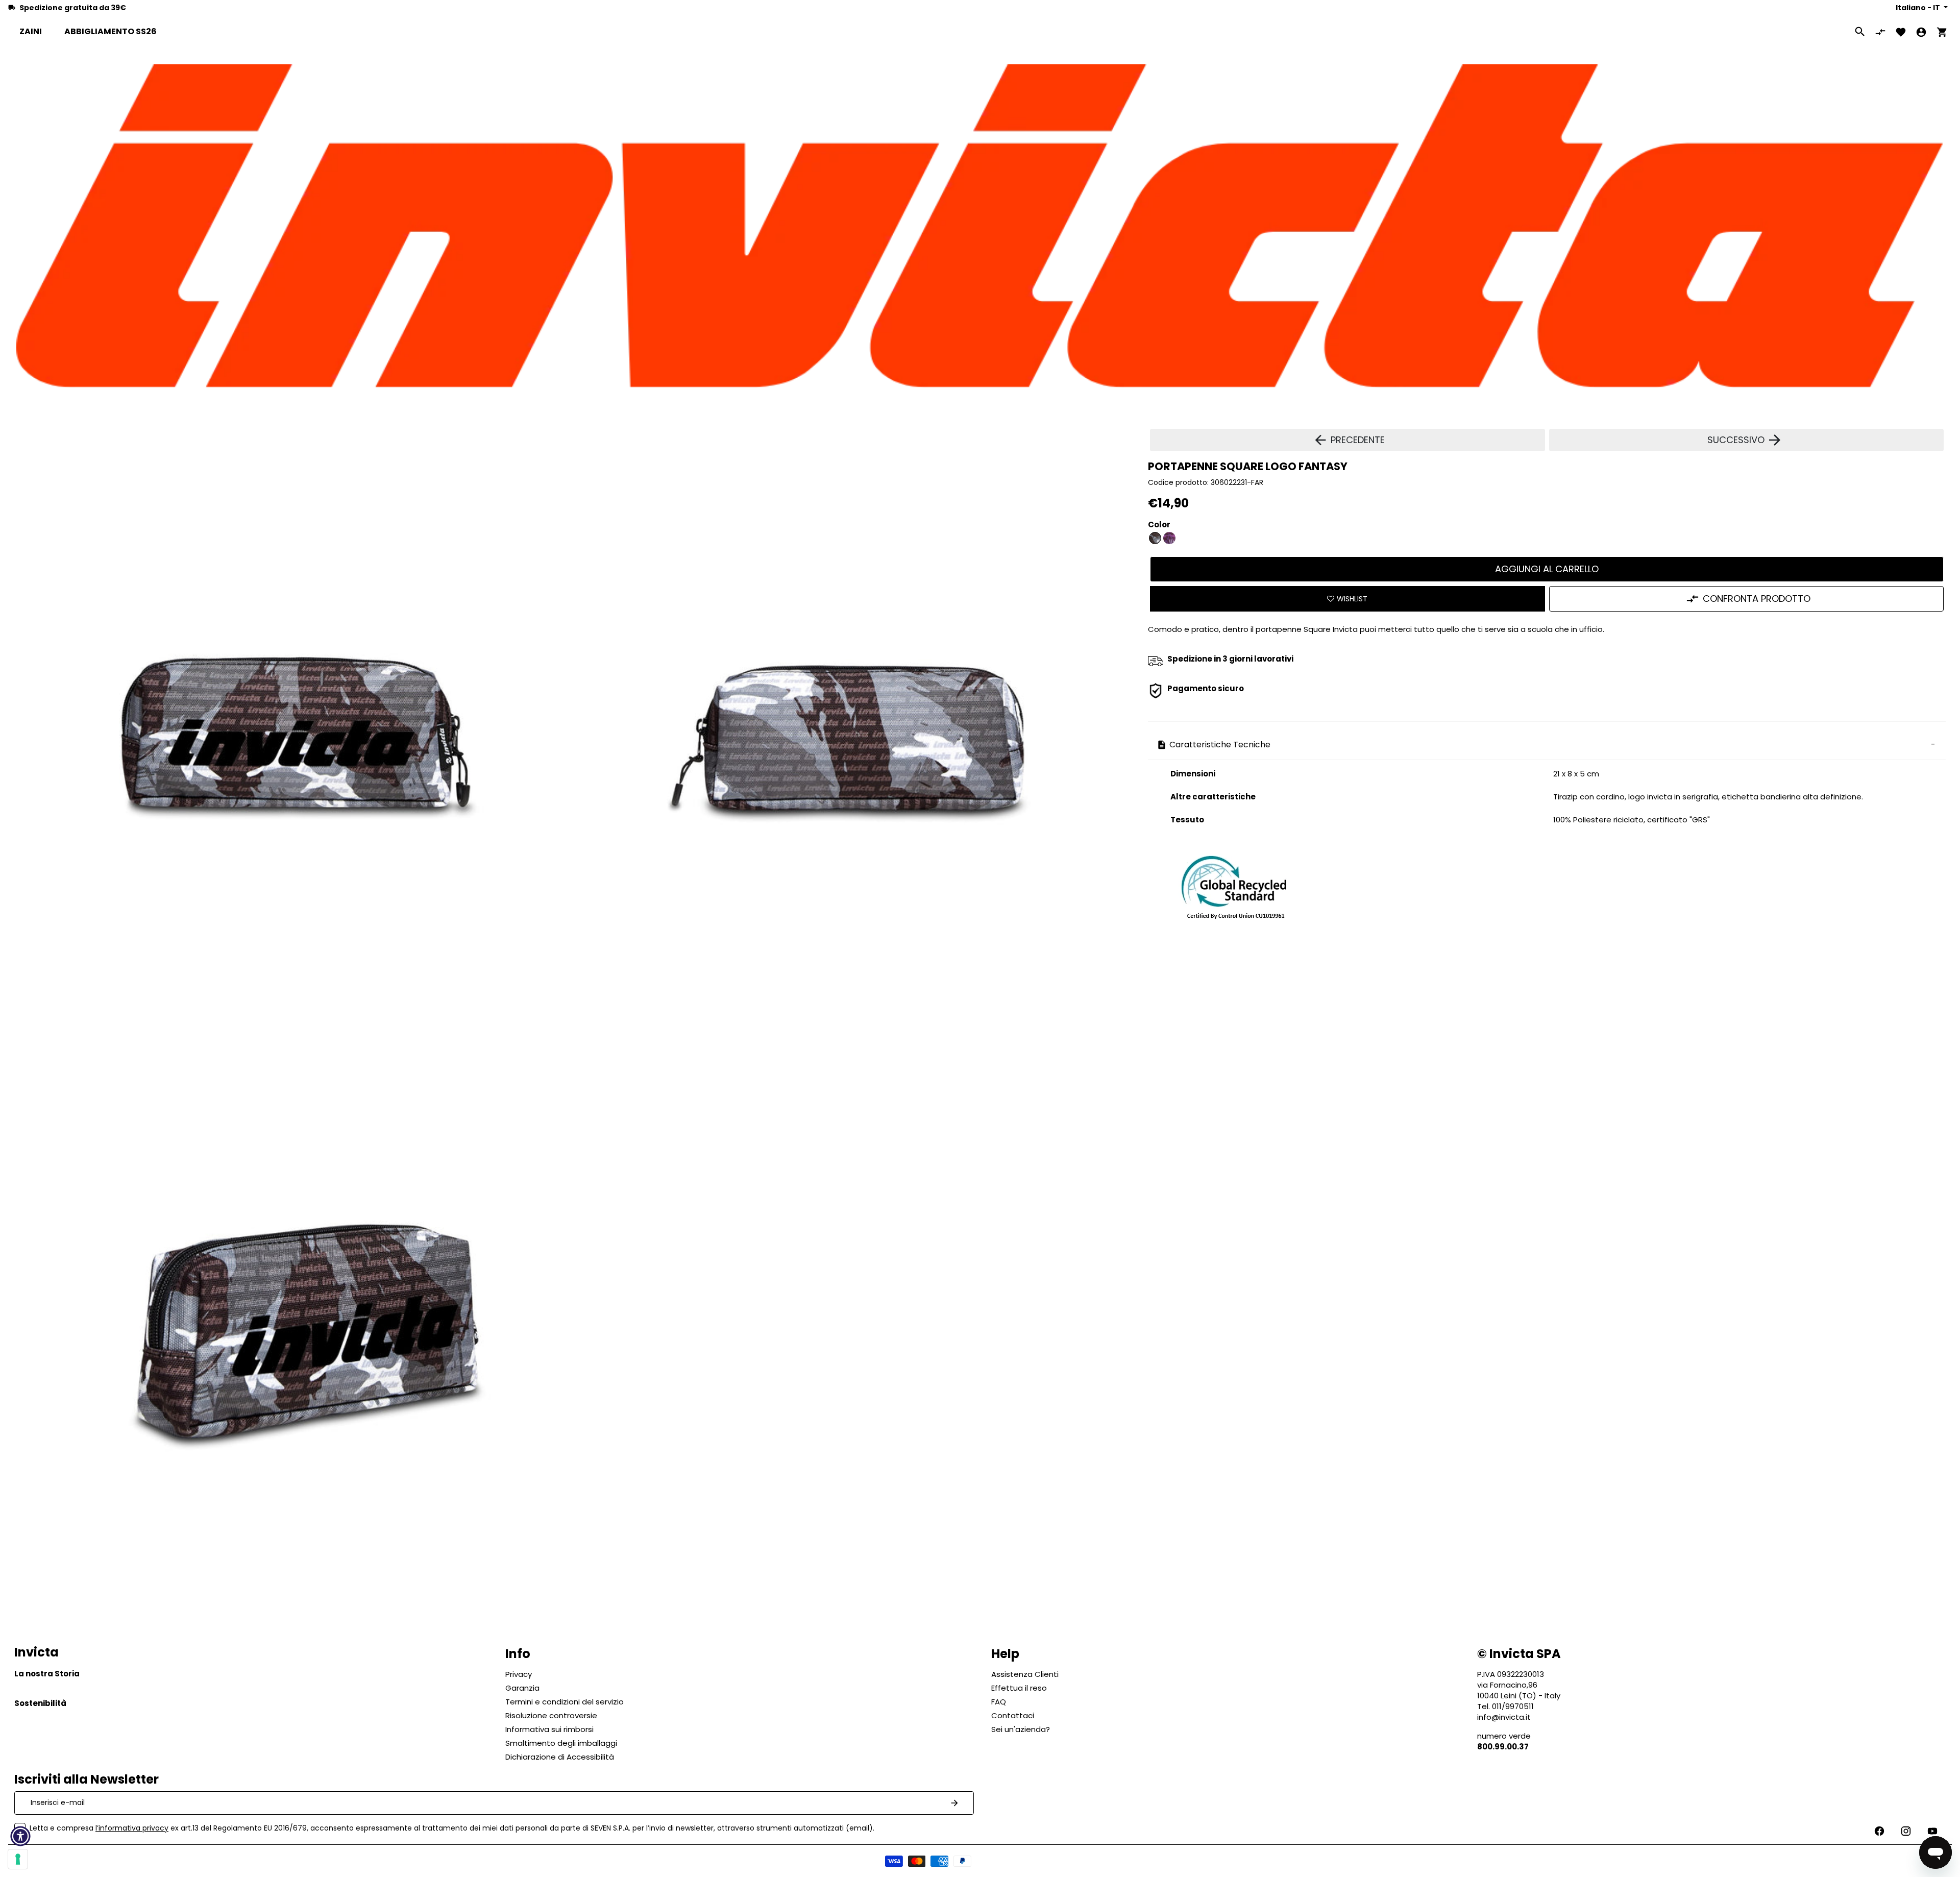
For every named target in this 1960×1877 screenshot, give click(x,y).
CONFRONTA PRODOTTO (1757, 599)
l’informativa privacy (132, 1828)
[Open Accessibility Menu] (20, 1836)
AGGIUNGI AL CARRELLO (1547, 569)
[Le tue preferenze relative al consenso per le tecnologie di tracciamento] (18, 1859)
